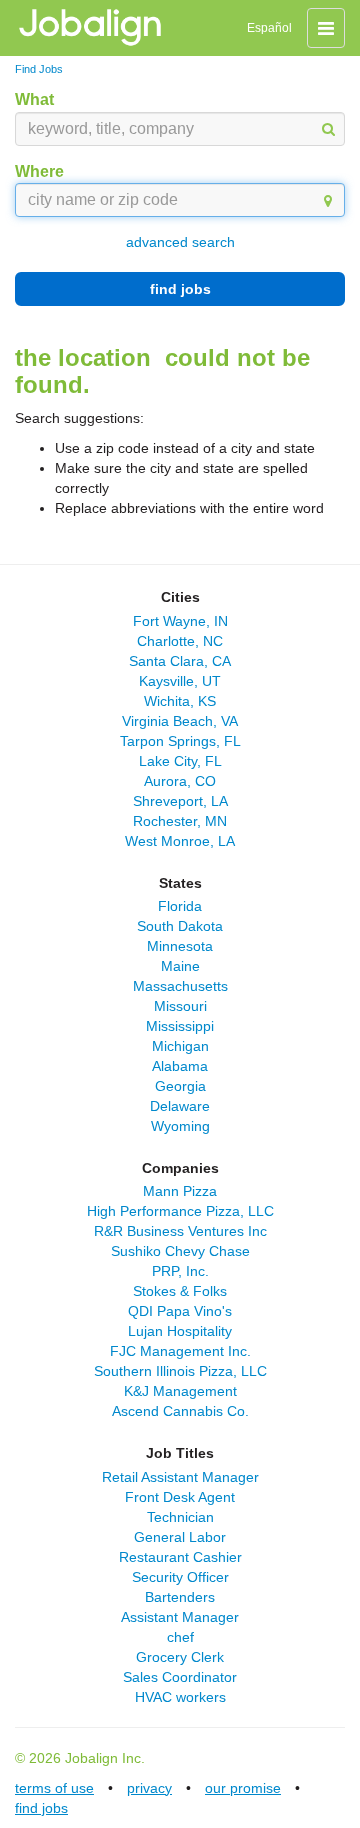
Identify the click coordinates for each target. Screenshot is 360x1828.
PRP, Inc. (180, 1271)
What (34, 99)
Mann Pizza (180, 1191)
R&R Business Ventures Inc (180, 1231)
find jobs (180, 289)
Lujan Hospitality (180, 1331)
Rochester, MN (180, 821)
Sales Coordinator (180, 1677)
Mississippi (180, 1026)
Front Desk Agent (180, 1497)
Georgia (180, 1086)
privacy (149, 1788)
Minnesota (180, 946)
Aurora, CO (180, 781)
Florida (180, 906)
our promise (243, 1788)
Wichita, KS (180, 701)
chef (180, 1637)
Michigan (180, 1046)
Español (269, 28)
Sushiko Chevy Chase (180, 1251)
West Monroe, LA (180, 841)
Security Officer (180, 1577)
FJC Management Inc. (180, 1351)
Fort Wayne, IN (180, 621)
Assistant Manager (180, 1617)
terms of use (54, 1788)
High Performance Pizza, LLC (180, 1211)
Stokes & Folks (180, 1291)
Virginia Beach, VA (180, 721)
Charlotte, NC (180, 641)
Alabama (180, 1066)
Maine (180, 966)
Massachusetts (180, 986)
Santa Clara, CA (180, 661)
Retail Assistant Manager (180, 1477)
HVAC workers (180, 1697)
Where (39, 171)
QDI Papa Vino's (180, 1311)
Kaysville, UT (180, 681)
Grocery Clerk (180, 1657)
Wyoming (180, 1126)
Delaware (180, 1106)
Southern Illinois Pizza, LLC (180, 1371)
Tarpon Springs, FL (180, 741)
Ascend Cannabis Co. (180, 1411)
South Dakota (180, 926)
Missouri (180, 1006)
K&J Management (180, 1391)
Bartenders (180, 1597)
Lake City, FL (180, 761)
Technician (180, 1517)
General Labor (180, 1537)
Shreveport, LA (180, 801)
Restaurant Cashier (180, 1557)
